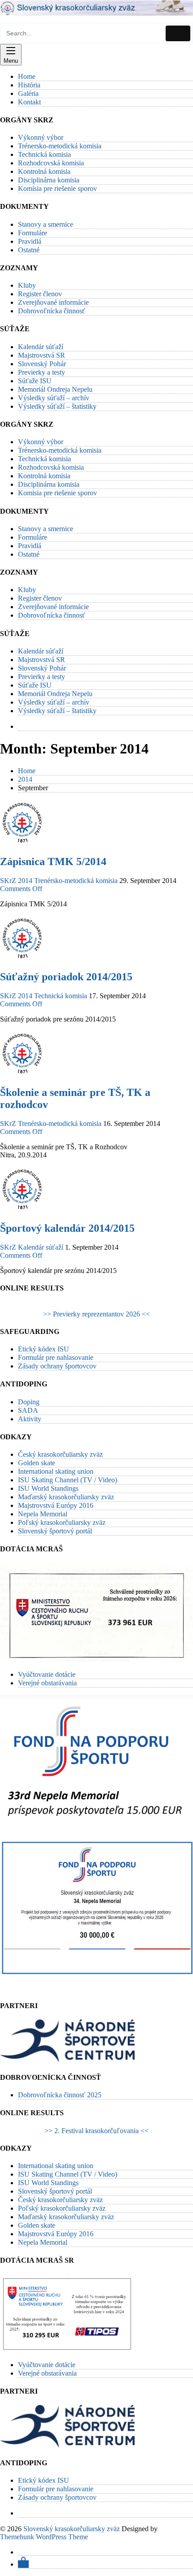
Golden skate (37, 1463)
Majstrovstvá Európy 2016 (56, 1505)
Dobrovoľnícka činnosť (52, 311)
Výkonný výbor (41, 137)
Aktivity (30, 1419)
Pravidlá (30, 241)
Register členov (40, 294)
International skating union (56, 1471)
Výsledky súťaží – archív (54, 398)
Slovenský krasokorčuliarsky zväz (72, 2529)
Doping (29, 1402)
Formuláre (33, 233)
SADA (28, 1410)
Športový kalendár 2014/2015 (67, 1228)
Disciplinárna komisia (49, 180)
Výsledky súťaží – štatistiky (57, 406)
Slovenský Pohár (42, 364)
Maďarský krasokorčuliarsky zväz (66, 1497)
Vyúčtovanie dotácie (47, 1674)
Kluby (27, 285)
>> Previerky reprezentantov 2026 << (96, 1314)
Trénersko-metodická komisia (60, 146)
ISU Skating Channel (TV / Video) (68, 1480)
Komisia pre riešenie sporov (57, 188)
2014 (25, 881)
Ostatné (29, 250)
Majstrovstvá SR (42, 355)
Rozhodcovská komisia (51, 163)
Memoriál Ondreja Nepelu (55, 389)
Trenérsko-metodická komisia (76, 881)
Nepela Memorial (43, 1514)
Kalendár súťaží (41, 347)
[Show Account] (23, 2564)
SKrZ (8, 881)
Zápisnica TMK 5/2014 (53, 862)
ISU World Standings (48, 1488)
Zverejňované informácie (53, 302)
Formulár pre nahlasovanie (56, 1357)
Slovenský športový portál (55, 1531)
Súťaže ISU (35, 381)
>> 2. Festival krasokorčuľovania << (96, 2131)
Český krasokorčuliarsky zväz (60, 1454)
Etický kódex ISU (44, 1349)
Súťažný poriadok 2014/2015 (66, 977)
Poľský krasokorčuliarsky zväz (62, 1522)
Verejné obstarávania (47, 1683)
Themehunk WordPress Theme (44, 2537)
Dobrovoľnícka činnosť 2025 (60, 2095)
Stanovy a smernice (46, 224)
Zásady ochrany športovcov (57, 1366)
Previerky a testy (42, 372)
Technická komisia (44, 154)
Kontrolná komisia (44, 171)
